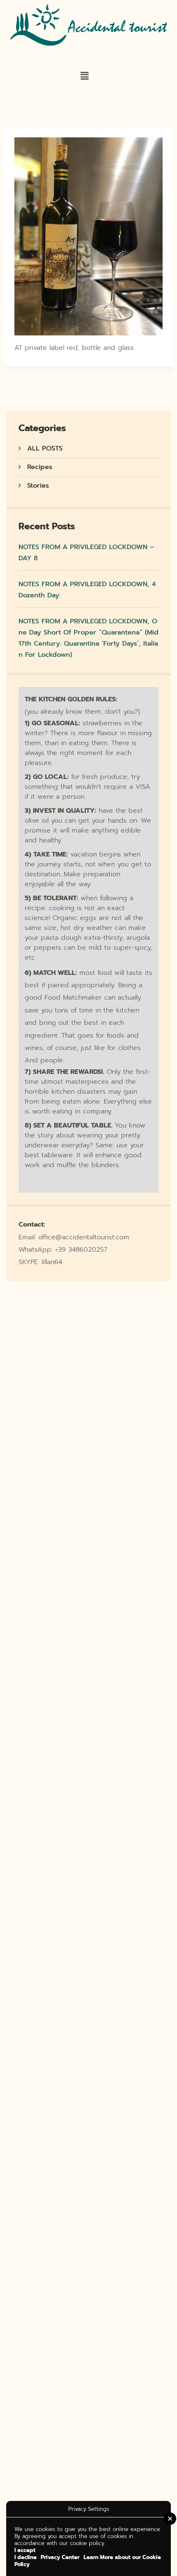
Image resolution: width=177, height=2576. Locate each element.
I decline (26, 2557)
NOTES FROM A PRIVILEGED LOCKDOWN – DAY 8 (86, 553)
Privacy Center (60, 2557)
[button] (85, 76)
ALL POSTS (45, 448)
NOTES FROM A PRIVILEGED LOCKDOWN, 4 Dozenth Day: (87, 590)
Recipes (40, 467)
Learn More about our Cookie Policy (88, 2561)
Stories (38, 486)
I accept (25, 2550)
